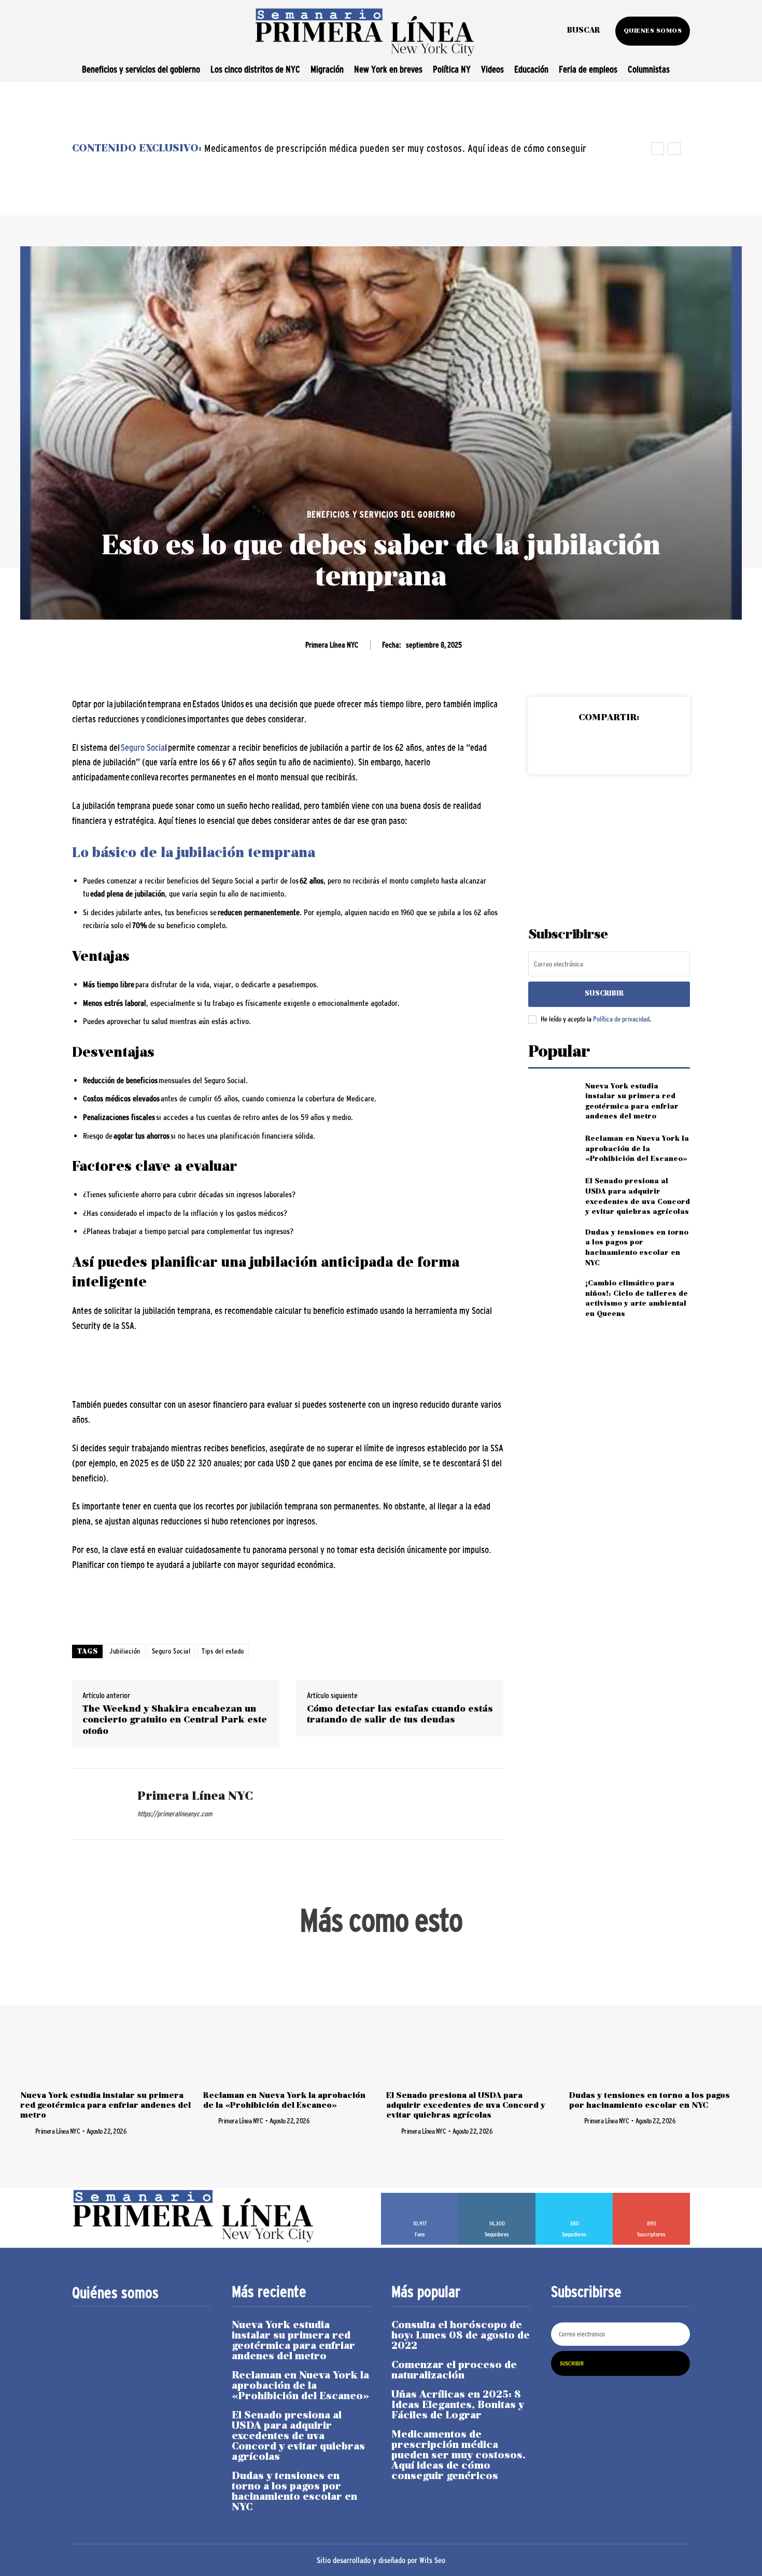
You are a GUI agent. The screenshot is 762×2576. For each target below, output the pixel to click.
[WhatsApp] (632, 745)
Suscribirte (652, 2196)
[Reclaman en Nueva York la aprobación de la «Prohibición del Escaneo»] (552, 1149)
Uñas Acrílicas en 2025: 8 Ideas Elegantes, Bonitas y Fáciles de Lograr (458, 2405)
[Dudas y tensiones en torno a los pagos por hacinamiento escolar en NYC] (552, 1245)
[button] (583, 31)
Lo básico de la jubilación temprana (194, 854)
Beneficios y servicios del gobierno (381, 515)
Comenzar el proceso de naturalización (454, 2371)
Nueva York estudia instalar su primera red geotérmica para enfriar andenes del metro (105, 2106)
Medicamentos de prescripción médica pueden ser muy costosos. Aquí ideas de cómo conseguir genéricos (458, 2456)
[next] (674, 149)
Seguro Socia (143, 748)
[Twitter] (585, 745)
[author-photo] (27, 2131)
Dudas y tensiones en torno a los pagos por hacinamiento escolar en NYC (294, 2492)
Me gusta (420, 2196)
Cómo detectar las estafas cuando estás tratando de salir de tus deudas (400, 1715)
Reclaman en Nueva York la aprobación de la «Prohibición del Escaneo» (637, 1149)
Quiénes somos (115, 2293)
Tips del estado (223, 1651)
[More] (657, 745)
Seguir (497, 2196)
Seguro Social (171, 1651)
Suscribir (604, 994)
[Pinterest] (609, 745)
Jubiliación (125, 1651)
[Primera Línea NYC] (97, 1804)
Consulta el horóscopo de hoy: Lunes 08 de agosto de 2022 (461, 2336)
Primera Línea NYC (332, 645)
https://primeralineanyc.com (175, 1814)
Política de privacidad (621, 1019)
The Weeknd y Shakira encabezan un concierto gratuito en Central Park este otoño (175, 1720)
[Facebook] (561, 745)
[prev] (658, 149)
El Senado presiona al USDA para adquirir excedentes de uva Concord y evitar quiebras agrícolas (466, 2106)
